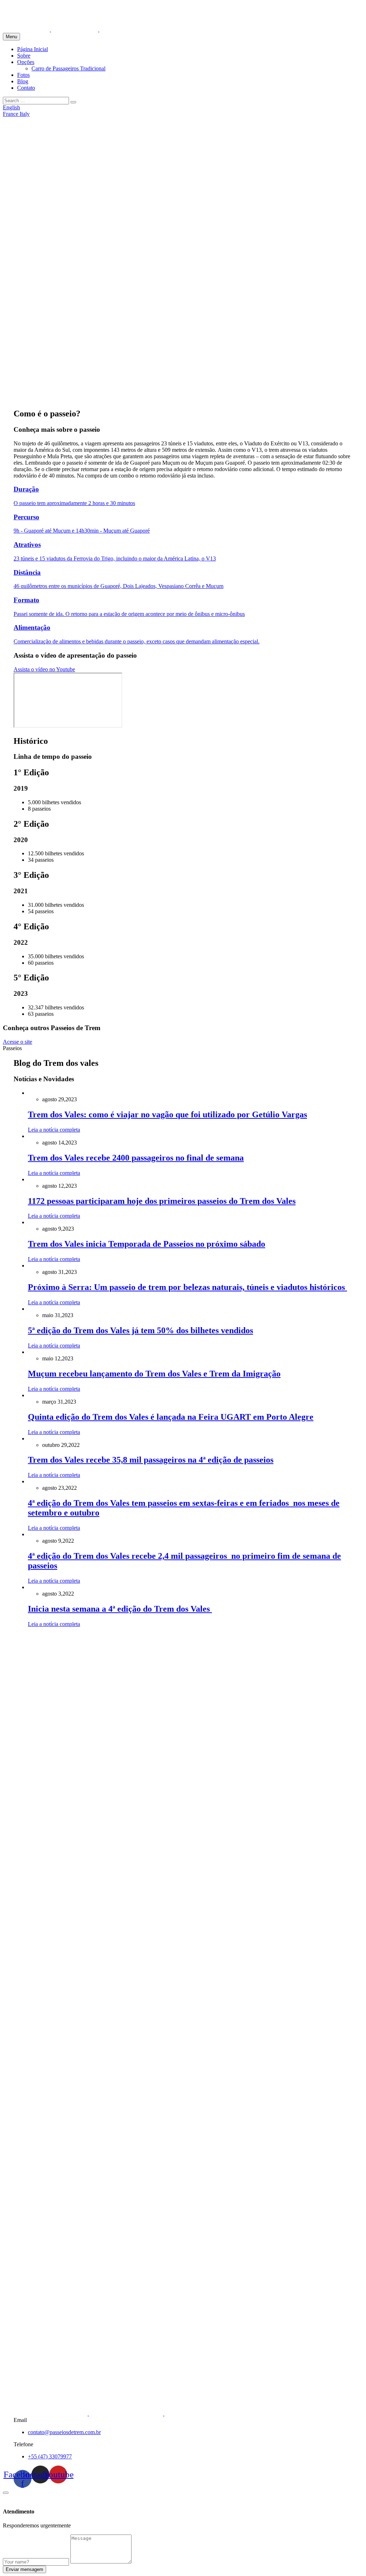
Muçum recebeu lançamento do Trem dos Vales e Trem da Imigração (154, 1374)
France (11, 114)
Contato (26, 88)
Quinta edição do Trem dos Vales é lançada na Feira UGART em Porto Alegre (171, 1417)
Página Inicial (33, 49)
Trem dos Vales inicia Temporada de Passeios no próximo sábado (147, 1244)
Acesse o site (18, 1042)
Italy (25, 114)
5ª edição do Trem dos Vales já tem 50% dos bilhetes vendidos (140, 1330)
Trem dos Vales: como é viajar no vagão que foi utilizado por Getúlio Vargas (167, 1114)
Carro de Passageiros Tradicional (68, 68)
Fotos (23, 75)
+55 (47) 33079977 (50, 2456)
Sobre (24, 56)
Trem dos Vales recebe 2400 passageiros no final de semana (136, 1158)
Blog (23, 81)
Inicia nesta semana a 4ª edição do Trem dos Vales (120, 1609)
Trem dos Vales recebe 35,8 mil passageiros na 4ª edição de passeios (151, 1460)
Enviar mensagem (24, 2569)
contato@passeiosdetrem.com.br (64, 2432)
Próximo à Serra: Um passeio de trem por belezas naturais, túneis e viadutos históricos (187, 1287)
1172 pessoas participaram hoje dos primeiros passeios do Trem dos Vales (162, 1201)
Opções (26, 62)
